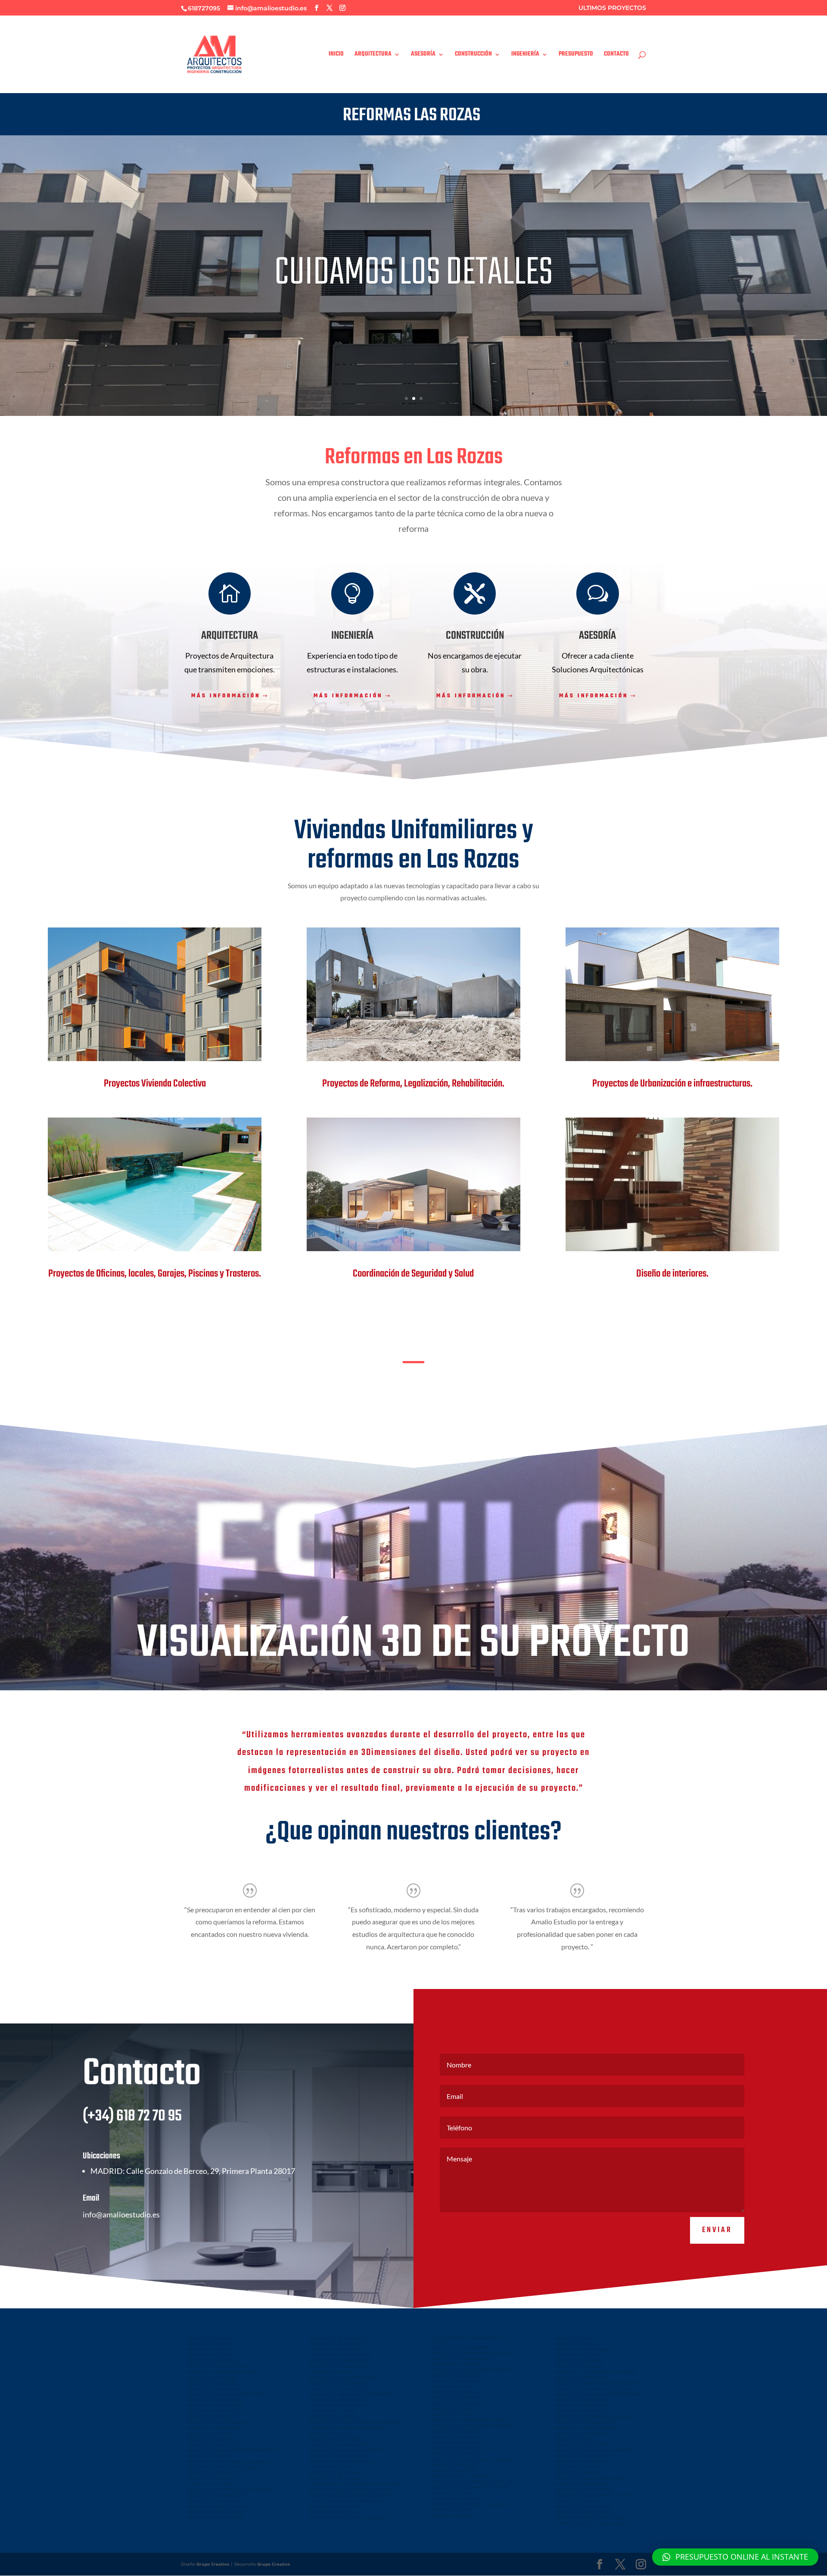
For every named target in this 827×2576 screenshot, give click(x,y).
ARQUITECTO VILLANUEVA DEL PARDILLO (474, 2459)
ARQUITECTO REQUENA (457, 2381)
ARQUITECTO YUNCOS (455, 2409)
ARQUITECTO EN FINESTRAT (216, 2405)
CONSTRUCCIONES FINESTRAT (340, 2405)
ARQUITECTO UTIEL (575, 2338)
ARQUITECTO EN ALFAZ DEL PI (218, 2411)
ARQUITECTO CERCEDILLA (581, 2377)
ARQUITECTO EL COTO (455, 2465)
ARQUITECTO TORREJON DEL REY (466, 2448)
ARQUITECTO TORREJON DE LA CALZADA (474, 2426)
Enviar (717, 2230)
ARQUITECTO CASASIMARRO (338, 2456)
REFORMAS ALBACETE (454, 2515)
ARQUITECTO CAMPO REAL (582, 2405)
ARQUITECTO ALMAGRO (579, 2361)
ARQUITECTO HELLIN (208, 2349)
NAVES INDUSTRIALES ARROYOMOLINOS (351, 2495)
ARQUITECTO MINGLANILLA (583, 2506)
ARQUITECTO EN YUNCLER (337, 2478)
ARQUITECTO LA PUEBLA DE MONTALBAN (597, 2394)
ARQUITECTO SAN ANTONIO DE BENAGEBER (232, 2450)
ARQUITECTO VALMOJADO (581, 2484)
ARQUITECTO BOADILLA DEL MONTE (224, 2467)
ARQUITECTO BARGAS (454, 2470)
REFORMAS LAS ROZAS (332, 2512)
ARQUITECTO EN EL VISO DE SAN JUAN (349, 2517)
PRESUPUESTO (576, 55)
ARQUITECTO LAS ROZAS (212, 2377)
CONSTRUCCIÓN (473, 55)
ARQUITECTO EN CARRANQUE (463, 2476)
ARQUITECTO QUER (452, 2386)
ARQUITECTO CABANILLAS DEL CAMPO (471, 2353)
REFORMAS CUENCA (452, 2510)
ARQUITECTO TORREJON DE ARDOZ (223, 2372)
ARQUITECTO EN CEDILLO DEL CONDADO (352, 2489)
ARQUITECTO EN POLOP (212, 2417)
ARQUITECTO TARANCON (580, 2433)
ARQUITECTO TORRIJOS (456, 2398)
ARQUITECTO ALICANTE (211, 2439)
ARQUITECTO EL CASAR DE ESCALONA (593, 2417)
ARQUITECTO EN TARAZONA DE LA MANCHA (355, 2422)
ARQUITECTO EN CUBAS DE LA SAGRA (470, 2487)
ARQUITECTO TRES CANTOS (583, 2445)
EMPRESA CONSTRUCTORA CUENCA (591, 2517)
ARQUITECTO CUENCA (209, 2344)
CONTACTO (616, 55)
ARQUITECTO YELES (452, 2414)
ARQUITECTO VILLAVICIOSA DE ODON (225, 2394)
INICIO (336, 55)
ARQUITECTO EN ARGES (211, 2478)
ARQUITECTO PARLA (330, 2372)
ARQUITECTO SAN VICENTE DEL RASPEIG (351, 2394)
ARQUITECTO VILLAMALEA (459, 2403)
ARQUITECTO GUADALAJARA (460, 2347)
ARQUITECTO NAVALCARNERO (585, 2422)
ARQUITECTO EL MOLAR (457, 2454)
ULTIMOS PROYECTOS (612, 8)
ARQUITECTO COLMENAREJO (339, 2366)
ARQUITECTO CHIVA (452, 2493)
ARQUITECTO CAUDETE (578, 2355)
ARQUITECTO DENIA (330, 2467)
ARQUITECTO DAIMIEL (577, 2344)
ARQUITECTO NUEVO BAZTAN (340, 2355)
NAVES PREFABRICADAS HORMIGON (346, 2501)
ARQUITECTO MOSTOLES (212, 2383)
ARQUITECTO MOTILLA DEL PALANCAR (348, 2428)
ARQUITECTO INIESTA (332, 2433)
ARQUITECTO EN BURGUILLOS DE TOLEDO (230, 2489)
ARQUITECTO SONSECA (456, 2431)
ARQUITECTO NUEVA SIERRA (216, 2517)
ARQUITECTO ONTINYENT (336, 2400)
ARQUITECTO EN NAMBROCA (216, 2495)
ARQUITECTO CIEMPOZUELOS (340, 2389)
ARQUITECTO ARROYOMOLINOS (587, 2428)
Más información (226, 696)
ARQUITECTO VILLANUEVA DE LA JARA (593, 2495)
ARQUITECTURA (373, 55)
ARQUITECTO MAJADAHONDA (217, 2366)
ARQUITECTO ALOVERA (456, 2375)
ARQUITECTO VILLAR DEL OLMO (342, 2344)
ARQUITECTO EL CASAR (578, 2366)
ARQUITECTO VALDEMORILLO (585, 2456)
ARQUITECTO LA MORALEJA (337, 2338)
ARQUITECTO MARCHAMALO (461, 2358)
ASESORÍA (423, 55)
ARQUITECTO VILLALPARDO (215, 2428)
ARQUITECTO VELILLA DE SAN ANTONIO (595, 2450)
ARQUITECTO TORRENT (334, 2411)
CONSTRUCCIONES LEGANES (584, 2489)
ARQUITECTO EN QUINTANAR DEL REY (349, 2450)
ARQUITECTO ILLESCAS (455, 2392)
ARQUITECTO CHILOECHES (214, 2501)
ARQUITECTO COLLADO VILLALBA (343, 2377)
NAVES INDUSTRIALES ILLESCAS (218, 2506)
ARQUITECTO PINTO (208, 2456)
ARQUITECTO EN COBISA (212, 2484)
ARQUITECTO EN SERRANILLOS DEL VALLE (475, 2482)
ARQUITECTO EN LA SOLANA (584, 2349)
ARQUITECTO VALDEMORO (214, 2389)
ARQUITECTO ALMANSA (333, 2417)
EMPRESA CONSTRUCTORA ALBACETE (592, 2523)
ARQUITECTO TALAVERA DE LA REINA (592, 2389)
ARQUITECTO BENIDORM (335, 2473)
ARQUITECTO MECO (575, 2439)
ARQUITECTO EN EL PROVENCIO (343, 2461)
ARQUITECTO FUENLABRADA (338, 2383)
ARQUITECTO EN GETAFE (212, 2361)
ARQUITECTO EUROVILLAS (213, 2445)
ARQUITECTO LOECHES (578, 2467)
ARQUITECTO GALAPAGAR (336, 2349)
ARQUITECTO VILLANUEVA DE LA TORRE (595, 2372)
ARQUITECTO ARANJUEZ (579, 2473)
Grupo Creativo (213, 2564)
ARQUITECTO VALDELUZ (457, 2364)
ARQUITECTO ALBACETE (211, 2338)
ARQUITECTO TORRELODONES (341, 2361)
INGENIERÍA (525, 55)
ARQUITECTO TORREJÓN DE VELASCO (471, 2420)
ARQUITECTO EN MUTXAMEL (216, 2422)
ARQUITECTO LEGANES (210, 2355)
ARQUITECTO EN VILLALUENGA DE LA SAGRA (355, 2484)
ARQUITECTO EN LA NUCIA (214, 2400)
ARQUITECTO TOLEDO (210, 2433)
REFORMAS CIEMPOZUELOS (215, 2512)
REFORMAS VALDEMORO (334, 2506)
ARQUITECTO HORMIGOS (580, 2411)
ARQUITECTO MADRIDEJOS (582, 2400)
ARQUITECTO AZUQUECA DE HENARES (471, 2370)
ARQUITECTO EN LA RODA (336, 2439)
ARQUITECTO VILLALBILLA (581, 2461)
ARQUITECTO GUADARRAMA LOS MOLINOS (598, 2383)
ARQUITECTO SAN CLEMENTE (585, 2512)
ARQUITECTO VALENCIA (456, 2498)
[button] (735, 2557)
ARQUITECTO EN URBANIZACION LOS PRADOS (470, 2340)
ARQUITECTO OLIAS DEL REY (216, 2473)
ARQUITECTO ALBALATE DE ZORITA (590, 2478)
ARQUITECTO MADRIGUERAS (338, 2445)
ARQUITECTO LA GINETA (457, 2442)
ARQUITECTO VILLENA (455, 2437)
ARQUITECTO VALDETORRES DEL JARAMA (228, 2461)
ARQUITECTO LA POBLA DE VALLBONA (471, 2504)
